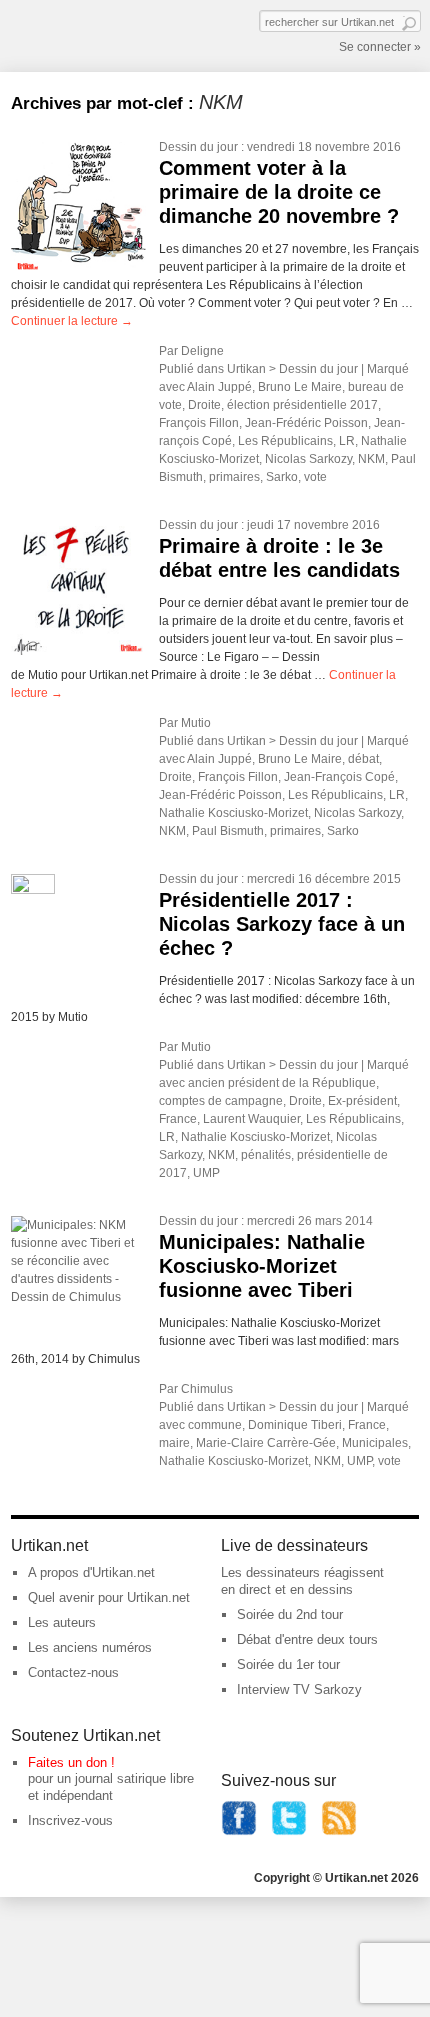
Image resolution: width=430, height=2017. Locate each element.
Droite (204, 405)
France (178, 1119)
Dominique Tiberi (295, 1425)
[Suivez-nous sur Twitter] (289, 1831)
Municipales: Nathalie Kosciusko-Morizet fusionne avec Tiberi (262, 1266)
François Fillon (199, 423)
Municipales (375, 1443)
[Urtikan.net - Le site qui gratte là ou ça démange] (84, 34)
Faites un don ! (71, 1762)
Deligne (202, 351)
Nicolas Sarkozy (308, 459)
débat (363, 759)
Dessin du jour (198, 147)
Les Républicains (285, 441)
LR (347, 441)
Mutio (196, 723)
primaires (234, 477)
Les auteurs (62, 1622)
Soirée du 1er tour (288, 1664)
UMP (206, 1173)
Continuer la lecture (72, 321)
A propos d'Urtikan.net (91, 1572)
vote (315, 477)
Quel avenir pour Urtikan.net (109, 1597)
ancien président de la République (282, 1083)
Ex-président (362, 1101)
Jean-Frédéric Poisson (306, 423)
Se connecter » (380, 47)
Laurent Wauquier (251, 1119)
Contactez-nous (73, 1672)
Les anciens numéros (90, 1647)
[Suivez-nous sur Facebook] (239, 1831)
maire (174, 1443)
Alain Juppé (219, 387)
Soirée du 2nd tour (290, 1614)
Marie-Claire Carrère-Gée (266, 1443)
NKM (371, 459)
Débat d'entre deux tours (307, 1639)
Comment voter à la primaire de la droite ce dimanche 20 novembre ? (279, 192)
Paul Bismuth (228, 831)
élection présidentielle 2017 (302, 405)
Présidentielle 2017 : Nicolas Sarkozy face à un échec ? (282, 924)
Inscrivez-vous (70, 1820)
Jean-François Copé (339, 777)
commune (215, 1425)
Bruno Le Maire (300, 387)
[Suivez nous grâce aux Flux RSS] (339, 1831)
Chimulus (207, 1389)
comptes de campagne (221, 1101)
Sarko (282, 477)
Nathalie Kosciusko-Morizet (233, 813)
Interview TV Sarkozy (299, 1689)
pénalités (266, 1155)
